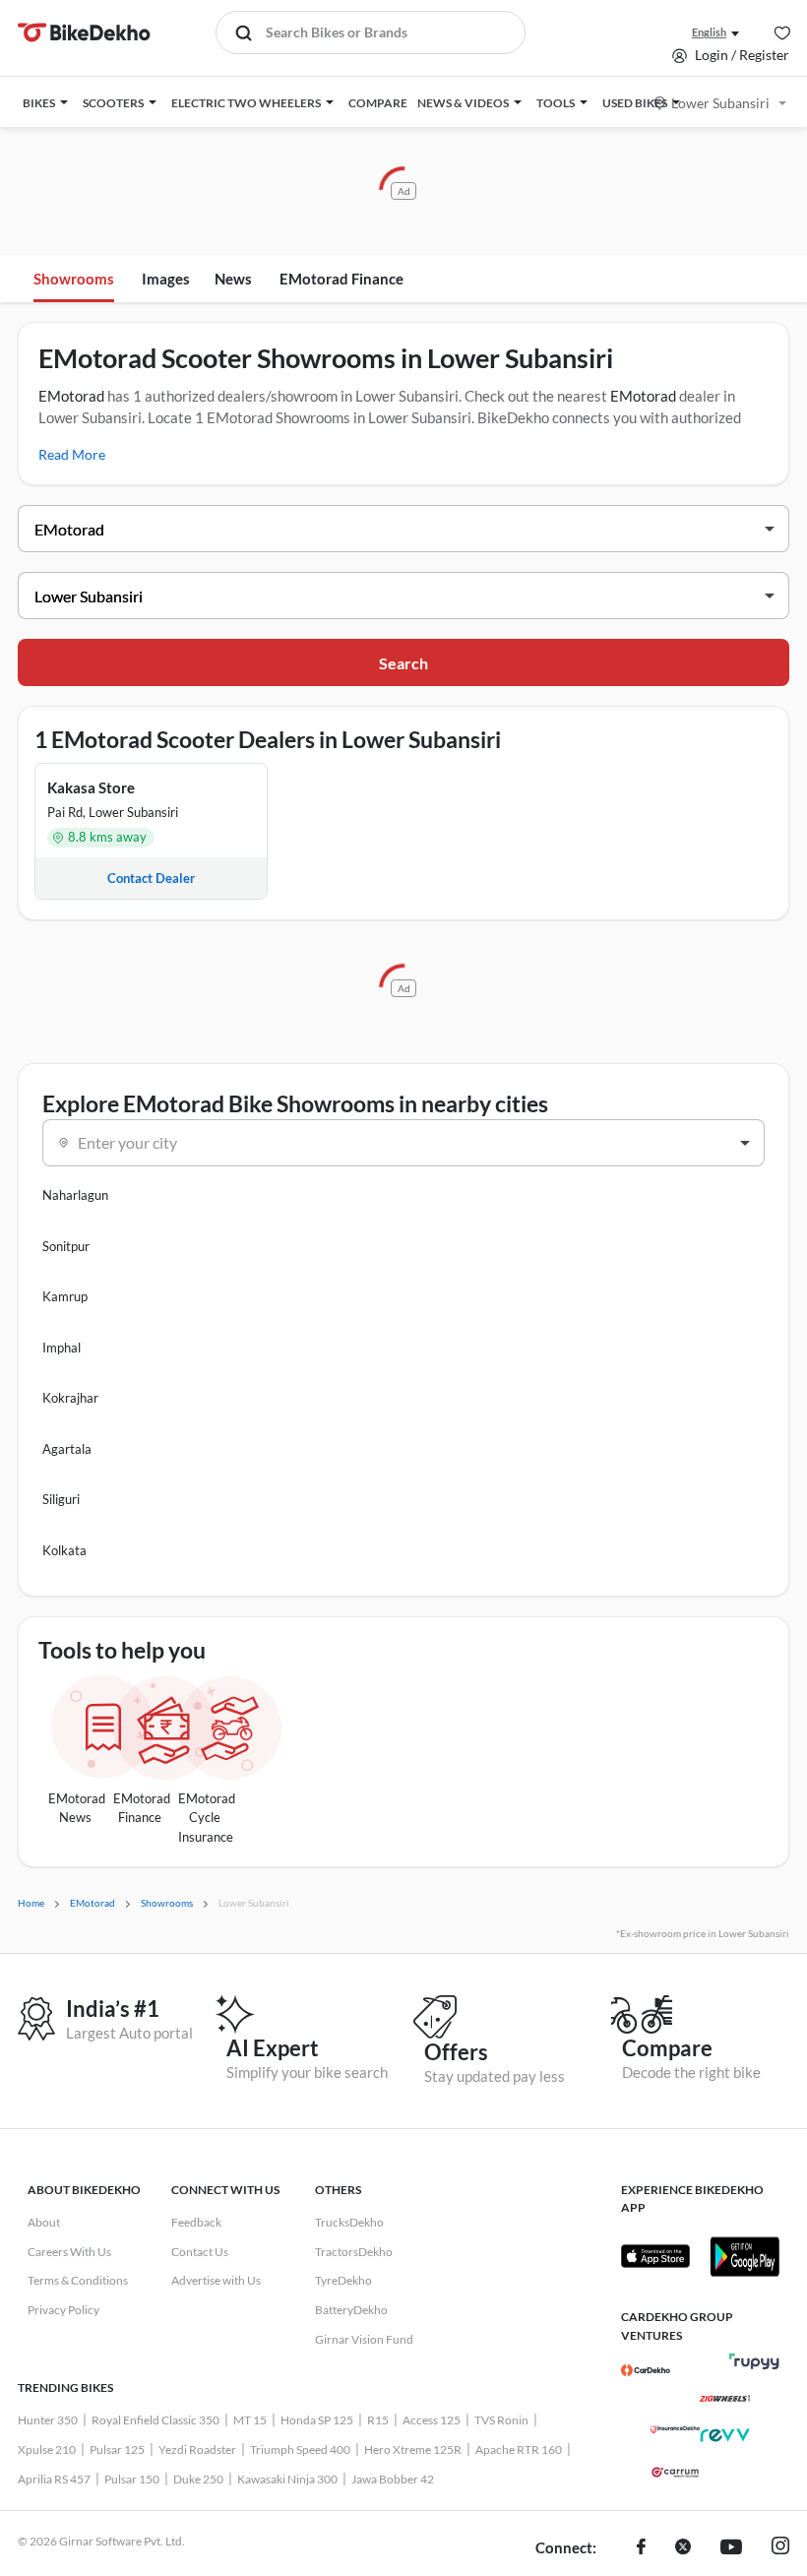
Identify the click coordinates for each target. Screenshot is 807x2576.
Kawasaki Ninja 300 (287, 2479)
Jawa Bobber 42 (393, 2479)
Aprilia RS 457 (54, 2479)
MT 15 (250, 2420)
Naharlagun (75, 1195)
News (233, 279)
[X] (683, 2548)
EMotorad (71, 396)
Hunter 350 (48, 2420)
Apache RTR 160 (519, 2450)
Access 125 (432, 2420)
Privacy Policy (63, 2310)
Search (403, 663)
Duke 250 (198, 2479)
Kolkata (64, 1550)
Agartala (67, 1449)
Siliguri (61, 1499)
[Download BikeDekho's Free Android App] (744, 2256)
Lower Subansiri (720, 103)
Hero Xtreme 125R (413, 2450)
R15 (378, 2420)
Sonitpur (66, 1246)
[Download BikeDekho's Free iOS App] (655, 2256)
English (709, 32)
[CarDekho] (646, 2370)
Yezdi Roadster (197, 2450)
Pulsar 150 (132, 2479)
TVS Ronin (501, 2420)
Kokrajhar (70, 1398)
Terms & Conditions (78, 2280)
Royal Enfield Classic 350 (155, 2420)
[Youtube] (731, 2548)
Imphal (62, 1348)
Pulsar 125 (117, 2450)
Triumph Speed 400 (300, 2450)
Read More (72, 454)
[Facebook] (641, 2548)
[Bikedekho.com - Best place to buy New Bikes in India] (84, 32)
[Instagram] (780, 2548)
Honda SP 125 (317, 2420)
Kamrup (65, 1296)
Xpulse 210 (47, 2450)
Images (166, 279)
